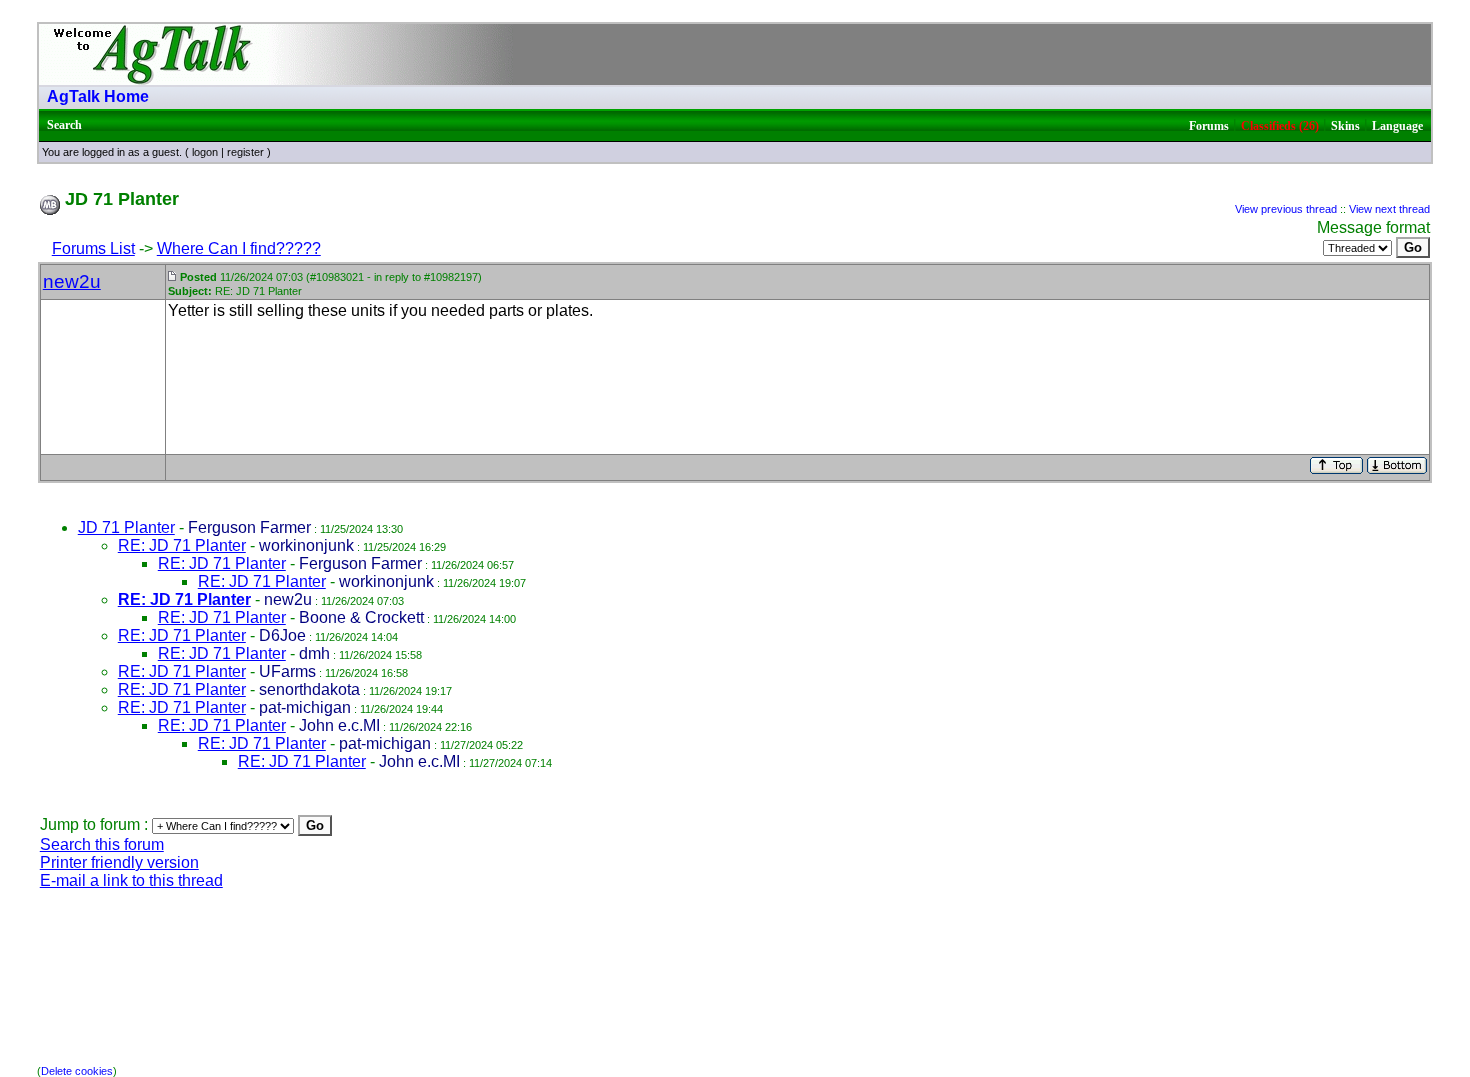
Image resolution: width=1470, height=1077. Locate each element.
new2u (72, 281)
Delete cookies (77, 1071)
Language (1397, 126)
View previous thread (1286, 209)
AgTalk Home (98, 96)
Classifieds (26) (1280, 126)
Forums (1209, 126)
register (245, 152)
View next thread (1389, 209)
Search (64, 125)
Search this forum (102, 844)
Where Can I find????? (239, 248)
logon (205, 152)
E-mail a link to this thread (131, 880)
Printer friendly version (119, 862)
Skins (1345, 126)
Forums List (93, 248)
